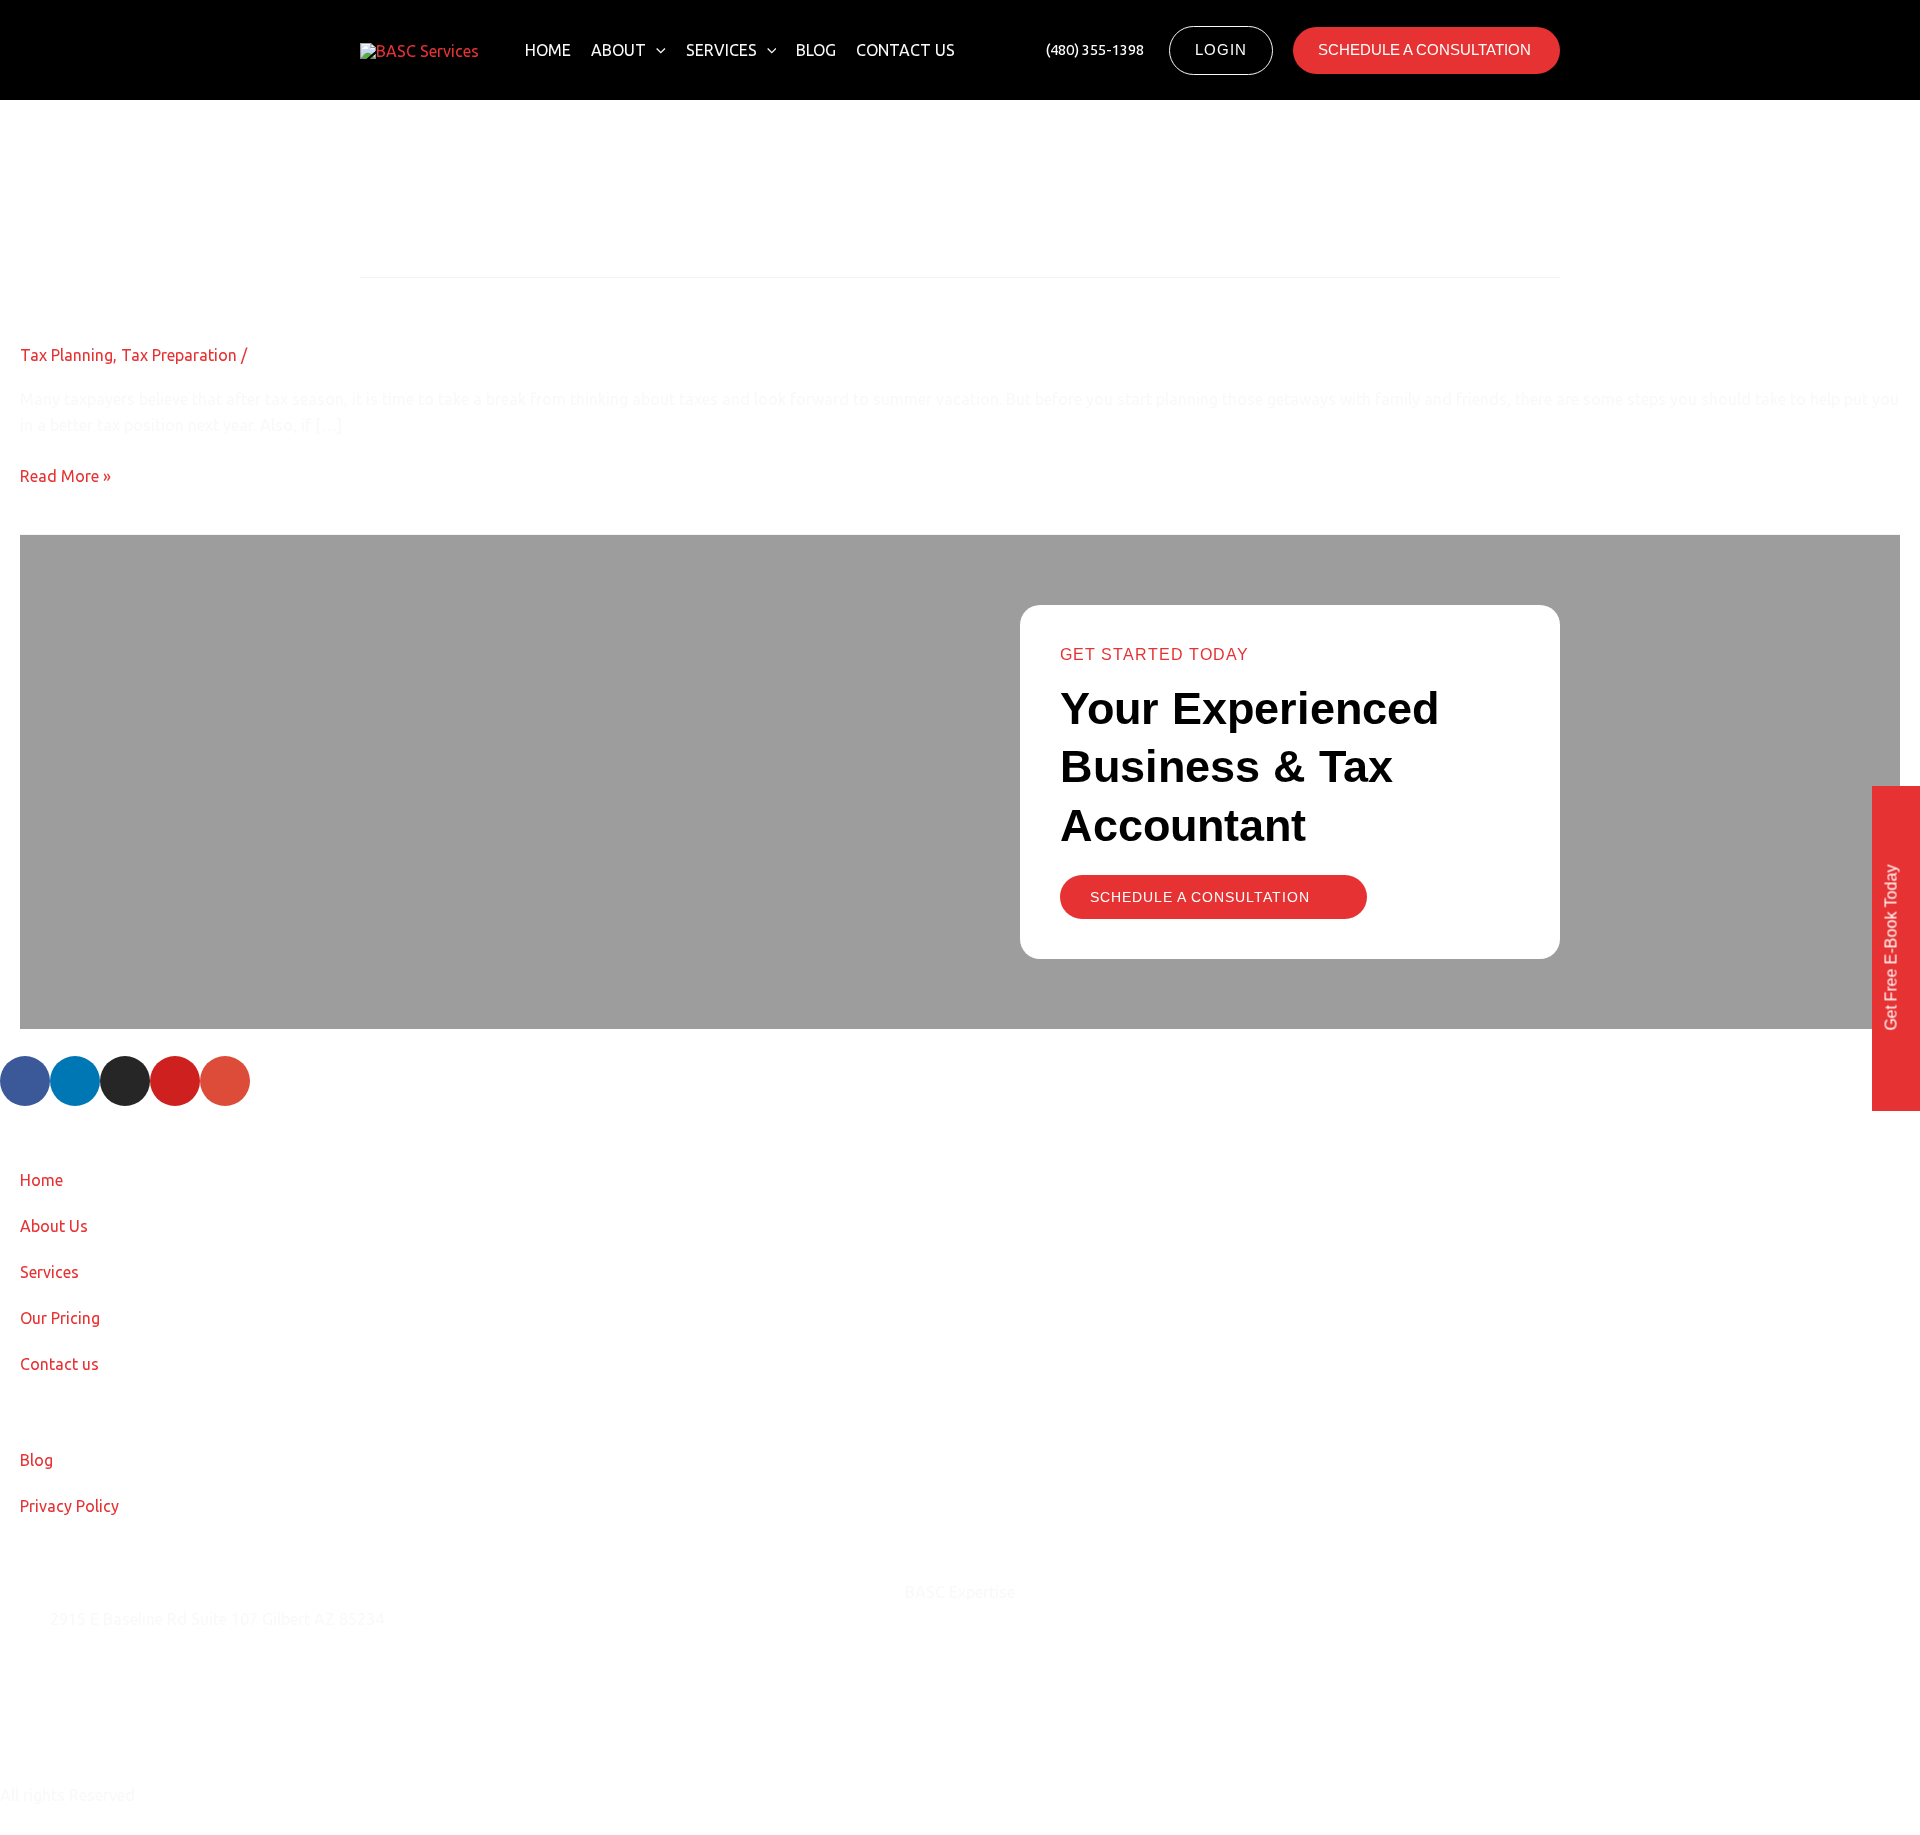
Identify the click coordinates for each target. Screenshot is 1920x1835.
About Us (54, 1226)
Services (721, 50)
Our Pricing (60, 1318)
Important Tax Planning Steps (191, 294)
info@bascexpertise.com (139, 1669)
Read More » (65, 474)
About (618, 50)
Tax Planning (66, 355)
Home (548, 50)
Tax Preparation (179, 355)
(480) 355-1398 (105, 1719)
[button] (656, 50)
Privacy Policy (69, 1506)
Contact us (905, 50)
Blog (816, 50)
